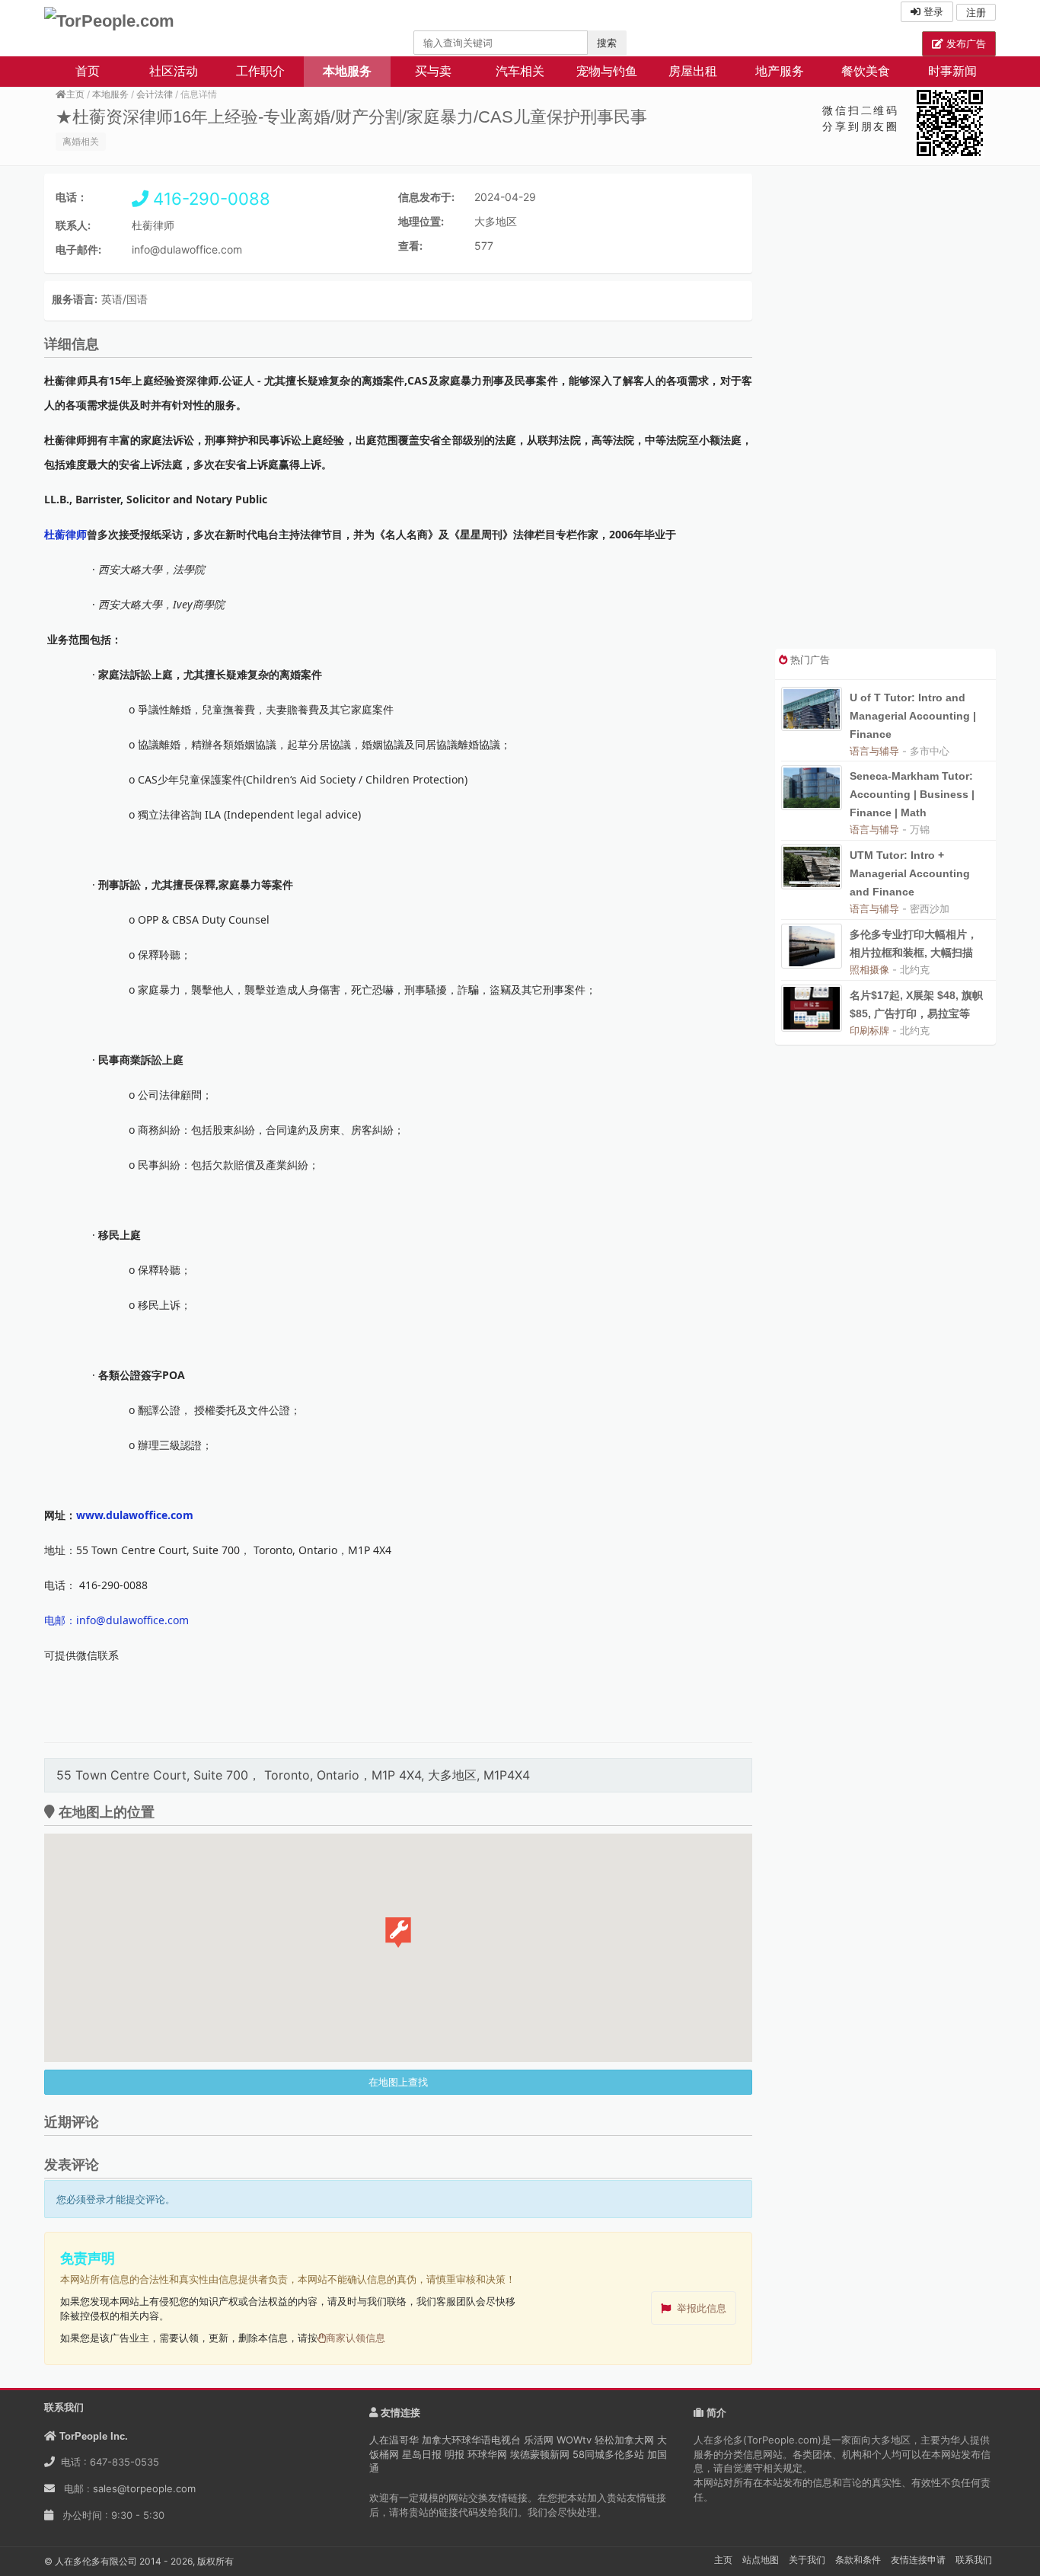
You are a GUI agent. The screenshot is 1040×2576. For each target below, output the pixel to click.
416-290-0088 (209, 199)
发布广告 (965, 43)
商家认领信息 (356, 2338)
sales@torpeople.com (144, 2488)
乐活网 (539, 2440)
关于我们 (807, 2560)
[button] (398, 1933)
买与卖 (433, 71)
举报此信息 (702, 2308)
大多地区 (496, 221)
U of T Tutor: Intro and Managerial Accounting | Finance (913, 716)
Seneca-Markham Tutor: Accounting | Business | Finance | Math (912, 794)
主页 (75, 94)
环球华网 (487, 2454)
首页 (88, 71)
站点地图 (761, 2560)
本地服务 (347, 71)
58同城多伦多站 (608, 2454)
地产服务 (780, 71)
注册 (976, 12)
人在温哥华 (394, 2440)
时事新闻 (952, 71)
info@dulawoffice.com (187, 249)
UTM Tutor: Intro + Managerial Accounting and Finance (910, 873)
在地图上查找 (398, 2082)
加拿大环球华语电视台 (471, 2440)
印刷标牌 (869, 1030)
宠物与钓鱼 (607, 71)
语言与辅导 (874, 751)
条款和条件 (858, 2560)
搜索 (607, 43)
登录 (932, 11)
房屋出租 (693, 71)
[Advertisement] (885, 411)
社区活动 (174, 71)
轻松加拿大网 (624, 2440)
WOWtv (574, 2440)
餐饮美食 (866, 71)
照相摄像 (869, 969)
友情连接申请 (918, 2560)
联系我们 (974, 2560)
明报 (455, 2454)
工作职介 (260, 71)
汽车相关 (520, 71)
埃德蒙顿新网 (540, 2454)
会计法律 (155, 94)
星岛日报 (422, 2454)
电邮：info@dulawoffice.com (116, 1620)
